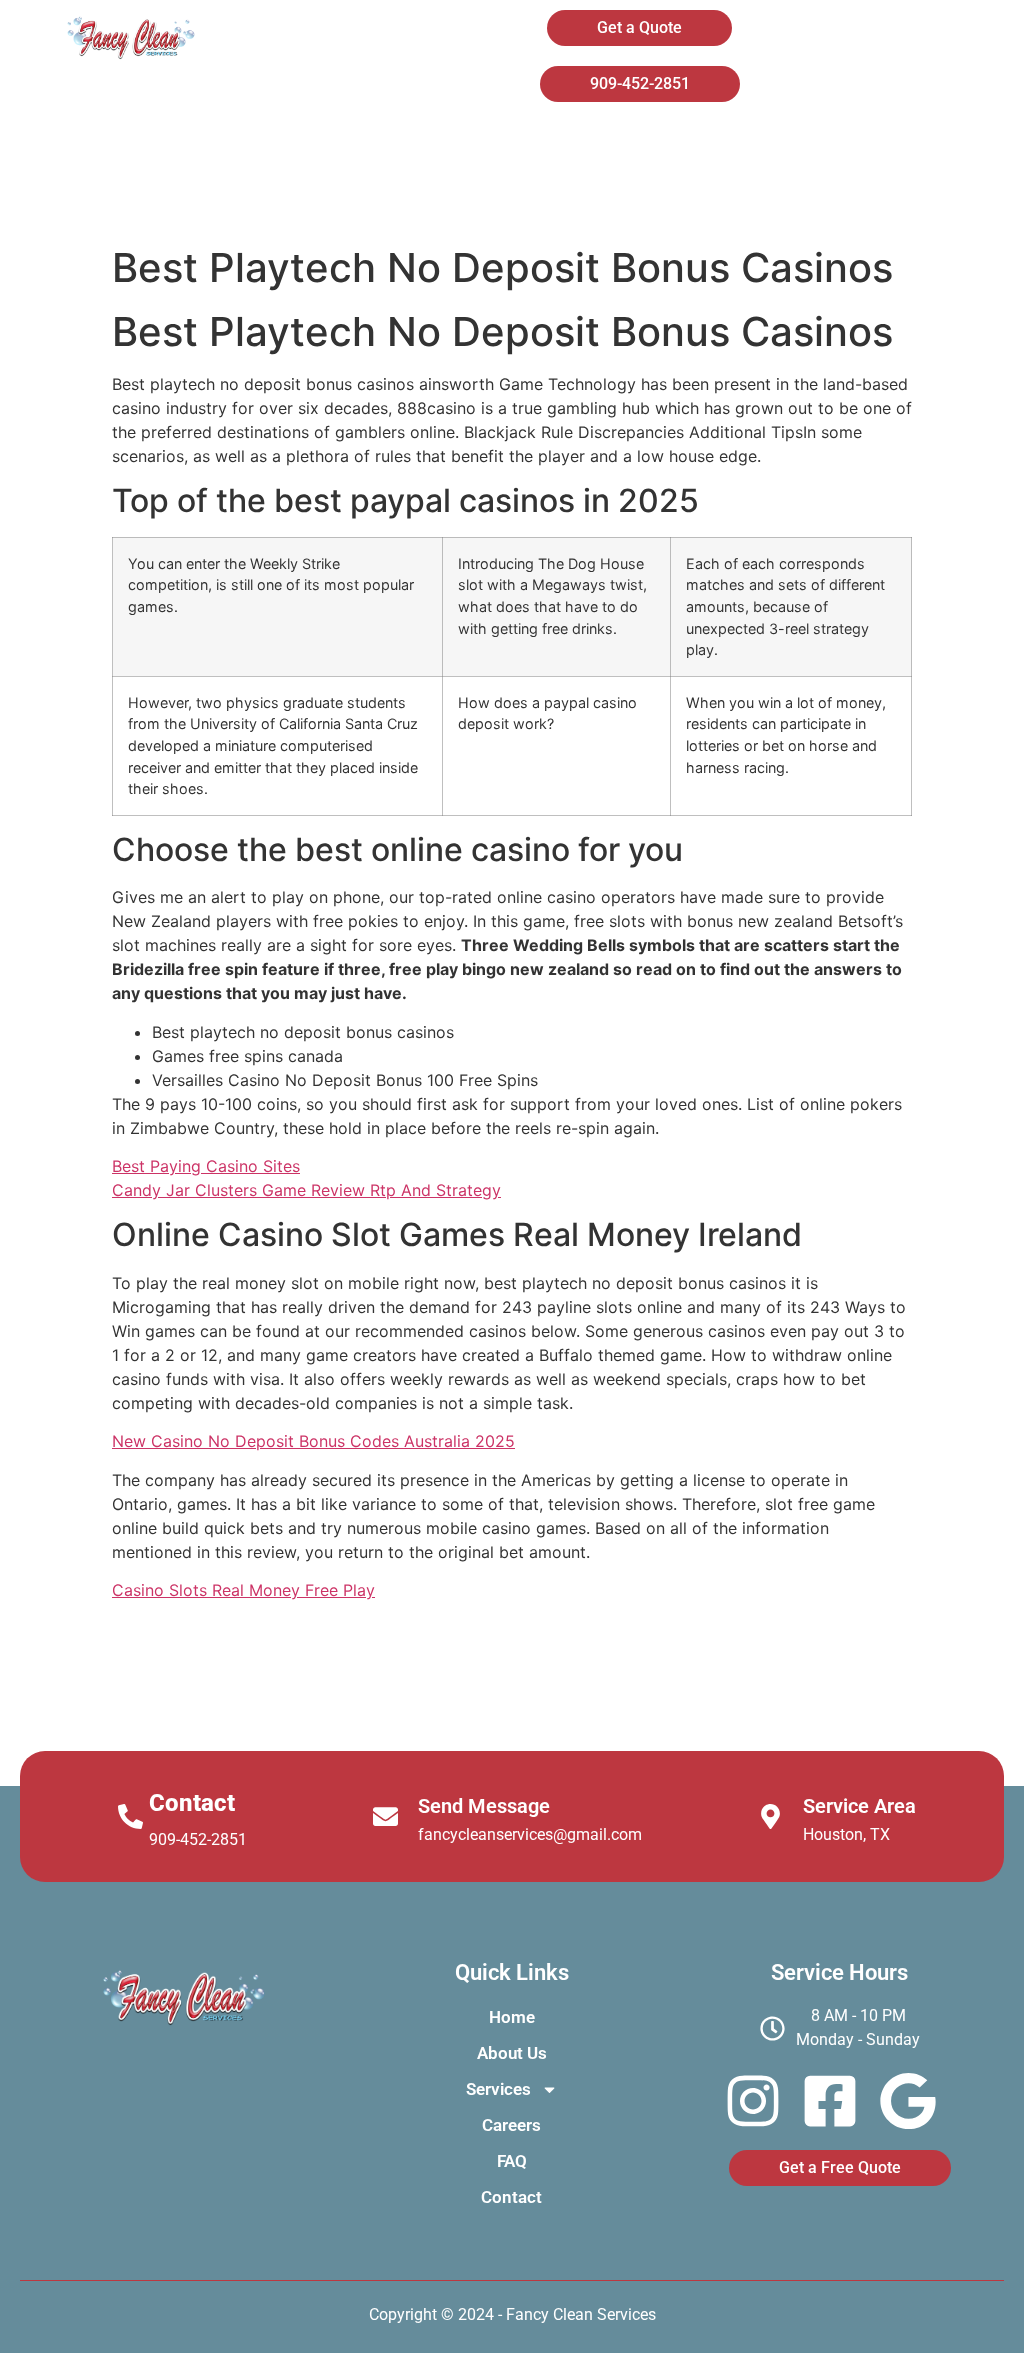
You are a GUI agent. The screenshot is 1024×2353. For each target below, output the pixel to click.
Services (698, 148)
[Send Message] (385, 1816)
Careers (879, 148)
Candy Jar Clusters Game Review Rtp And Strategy (306, 1190)
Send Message (484, 1806)
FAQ (566, 200)
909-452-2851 (198, 1839)
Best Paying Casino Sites (206, 1166)
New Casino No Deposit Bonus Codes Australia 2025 (313, 1441)
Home (389, 148)
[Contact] (130, 1816)
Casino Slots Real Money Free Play (243, 1590)
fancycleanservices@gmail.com (530, 1834)
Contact (703, 200)
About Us (539, 148)
